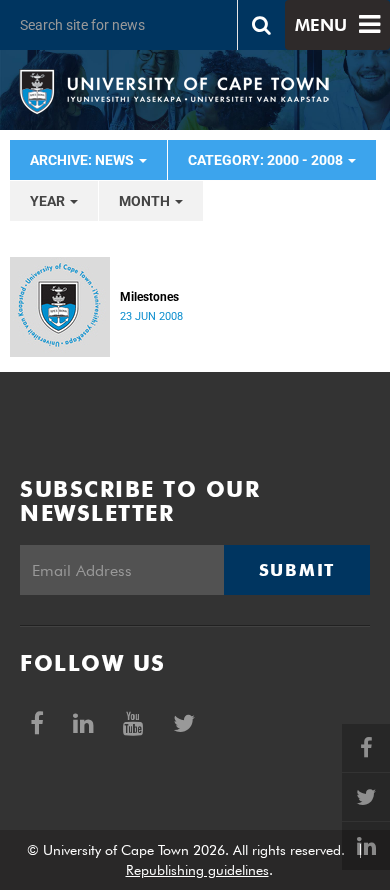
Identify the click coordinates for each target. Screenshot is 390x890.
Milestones (149, 297)
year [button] (49, 201)
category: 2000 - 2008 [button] (267, 160)
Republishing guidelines (197, 870)
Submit (297, 570)
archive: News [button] (83, 160)
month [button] (146, 201)
